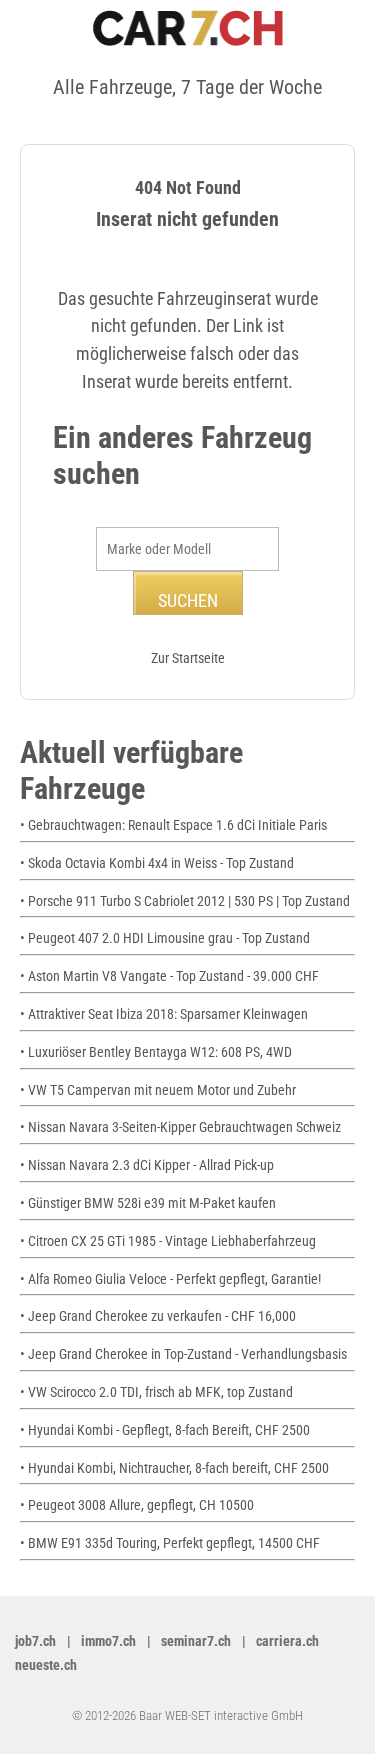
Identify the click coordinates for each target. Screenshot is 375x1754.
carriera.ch (287, 1641)
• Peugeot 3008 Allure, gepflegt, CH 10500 (137, 1505)
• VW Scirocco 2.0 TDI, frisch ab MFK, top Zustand (156, 1392)
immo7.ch (108, 1641)
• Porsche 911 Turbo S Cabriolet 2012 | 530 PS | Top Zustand (185, 901)
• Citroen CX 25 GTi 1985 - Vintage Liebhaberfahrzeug (168, 1241)
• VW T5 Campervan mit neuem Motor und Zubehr (158, 1090)
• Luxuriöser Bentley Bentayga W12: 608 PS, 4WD (156, 1052)
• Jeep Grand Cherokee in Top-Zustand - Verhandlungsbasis (183, 1354)
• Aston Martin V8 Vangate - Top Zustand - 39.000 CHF (169, 976)
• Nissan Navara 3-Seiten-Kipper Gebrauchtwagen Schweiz (180, 1127)
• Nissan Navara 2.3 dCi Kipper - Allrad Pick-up (147, 1165)
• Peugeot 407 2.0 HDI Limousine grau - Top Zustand (165, 938)
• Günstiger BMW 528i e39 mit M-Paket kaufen (148, 1203)
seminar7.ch (196, 1641)
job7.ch (35, 1641)
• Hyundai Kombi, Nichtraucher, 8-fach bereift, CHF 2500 (174, 1468)
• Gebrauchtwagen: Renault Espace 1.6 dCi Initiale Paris (173, 825)
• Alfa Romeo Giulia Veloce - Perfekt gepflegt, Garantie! (170, 1279)
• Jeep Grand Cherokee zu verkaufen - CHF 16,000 (158, 1316)
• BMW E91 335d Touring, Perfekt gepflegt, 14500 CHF (170, 1543)
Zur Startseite (188, 658)
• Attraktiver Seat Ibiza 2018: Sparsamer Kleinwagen (164, 1014)
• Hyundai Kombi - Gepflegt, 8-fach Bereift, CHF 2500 (165, 1430)
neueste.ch (46, 1665)
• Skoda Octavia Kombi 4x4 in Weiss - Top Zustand (157, 863)
